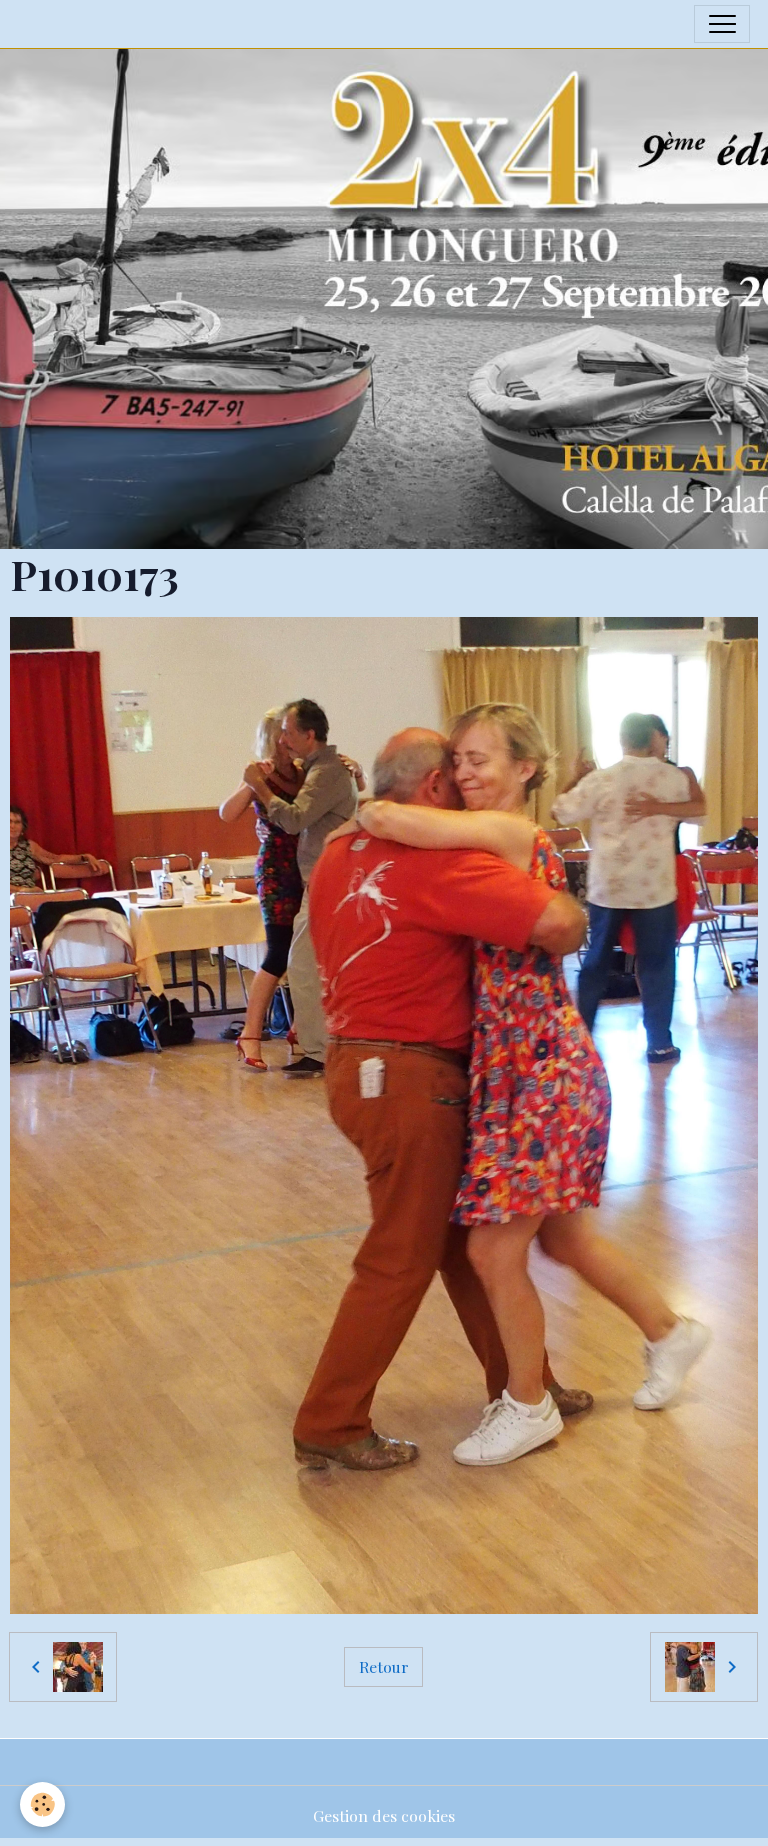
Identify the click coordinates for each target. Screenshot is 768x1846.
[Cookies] (42, 1804)
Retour (384, 1666)
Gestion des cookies (384, 1815)
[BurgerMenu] (722, 24)
